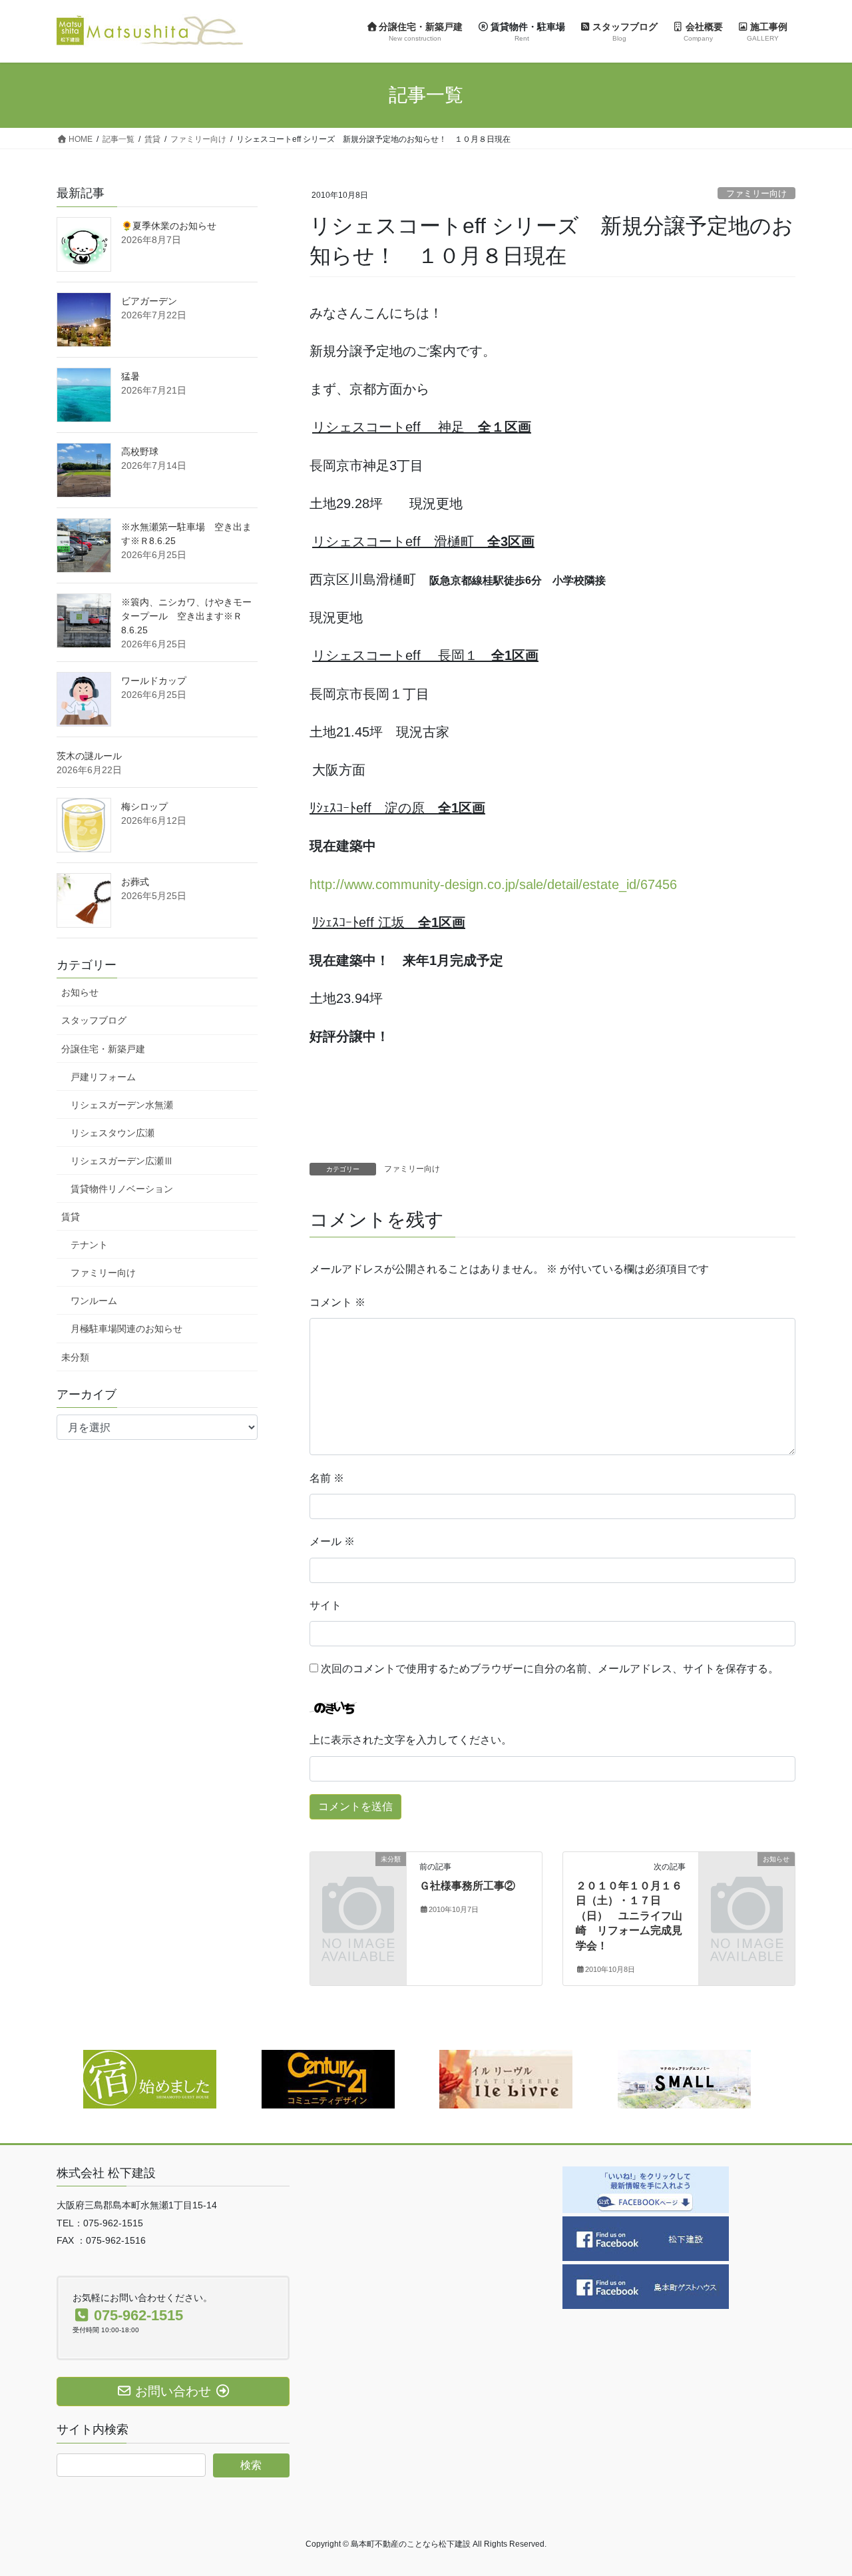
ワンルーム (94, 1301)
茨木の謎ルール (89, 756)
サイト (325, 1605)
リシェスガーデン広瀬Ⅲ (122, 1161)
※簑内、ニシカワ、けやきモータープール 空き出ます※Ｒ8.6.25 (186, 616)
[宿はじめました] (150, 2079)
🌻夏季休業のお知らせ (169, 226)
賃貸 (71, 1217)
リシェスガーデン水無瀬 (122, 1105)
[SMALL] (684, 2079)
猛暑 (130, 376)
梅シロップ (144, 806)
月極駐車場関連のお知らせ (126, 1329)
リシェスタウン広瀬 (112, 1133)
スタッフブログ (94, 1020)
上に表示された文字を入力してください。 (411, 1740)
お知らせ (80, 992)
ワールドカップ (154, 681)
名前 (327, 1478)
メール (332, 1541)
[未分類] (358, 1881)
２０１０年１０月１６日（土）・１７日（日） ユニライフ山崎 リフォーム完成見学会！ (629, 1916)
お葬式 (135, 882)
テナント (89, 1245)
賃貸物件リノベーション (122, 1189)
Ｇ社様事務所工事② (467, 1886)
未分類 (75, 1357)
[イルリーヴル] (506, 2079)
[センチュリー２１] (328, 2079)
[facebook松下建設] (646, 2237)
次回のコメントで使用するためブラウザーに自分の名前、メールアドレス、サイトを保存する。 (550, 1669)
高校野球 (140, 452)
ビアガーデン (149, 301)
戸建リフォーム (103, 1077)
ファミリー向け (756, 193)
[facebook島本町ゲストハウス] (646, 2285)
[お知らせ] (747, 1881)
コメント (337, 1302)
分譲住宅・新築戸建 (103, 1049)
